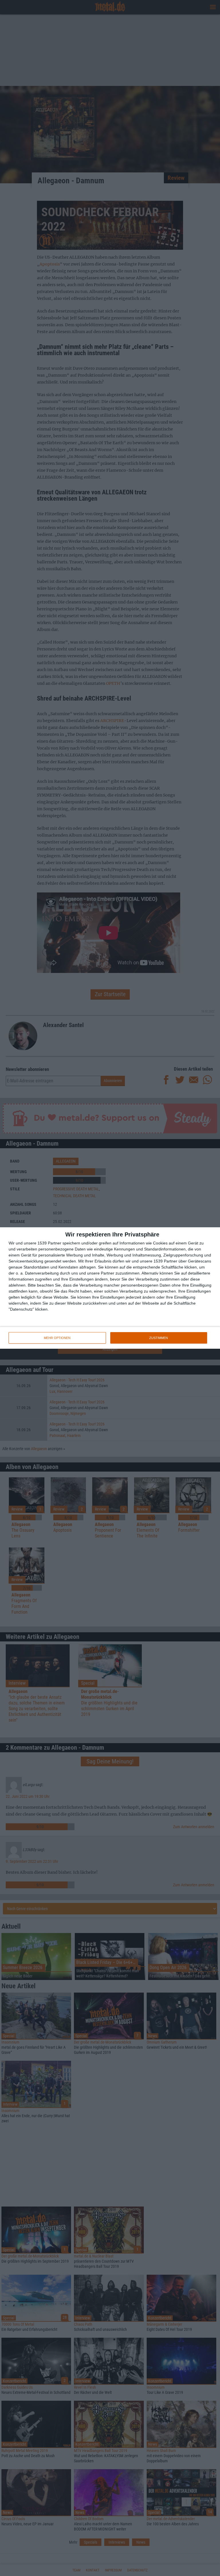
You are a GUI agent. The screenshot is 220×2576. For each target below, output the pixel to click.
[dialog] (110, 1288)
